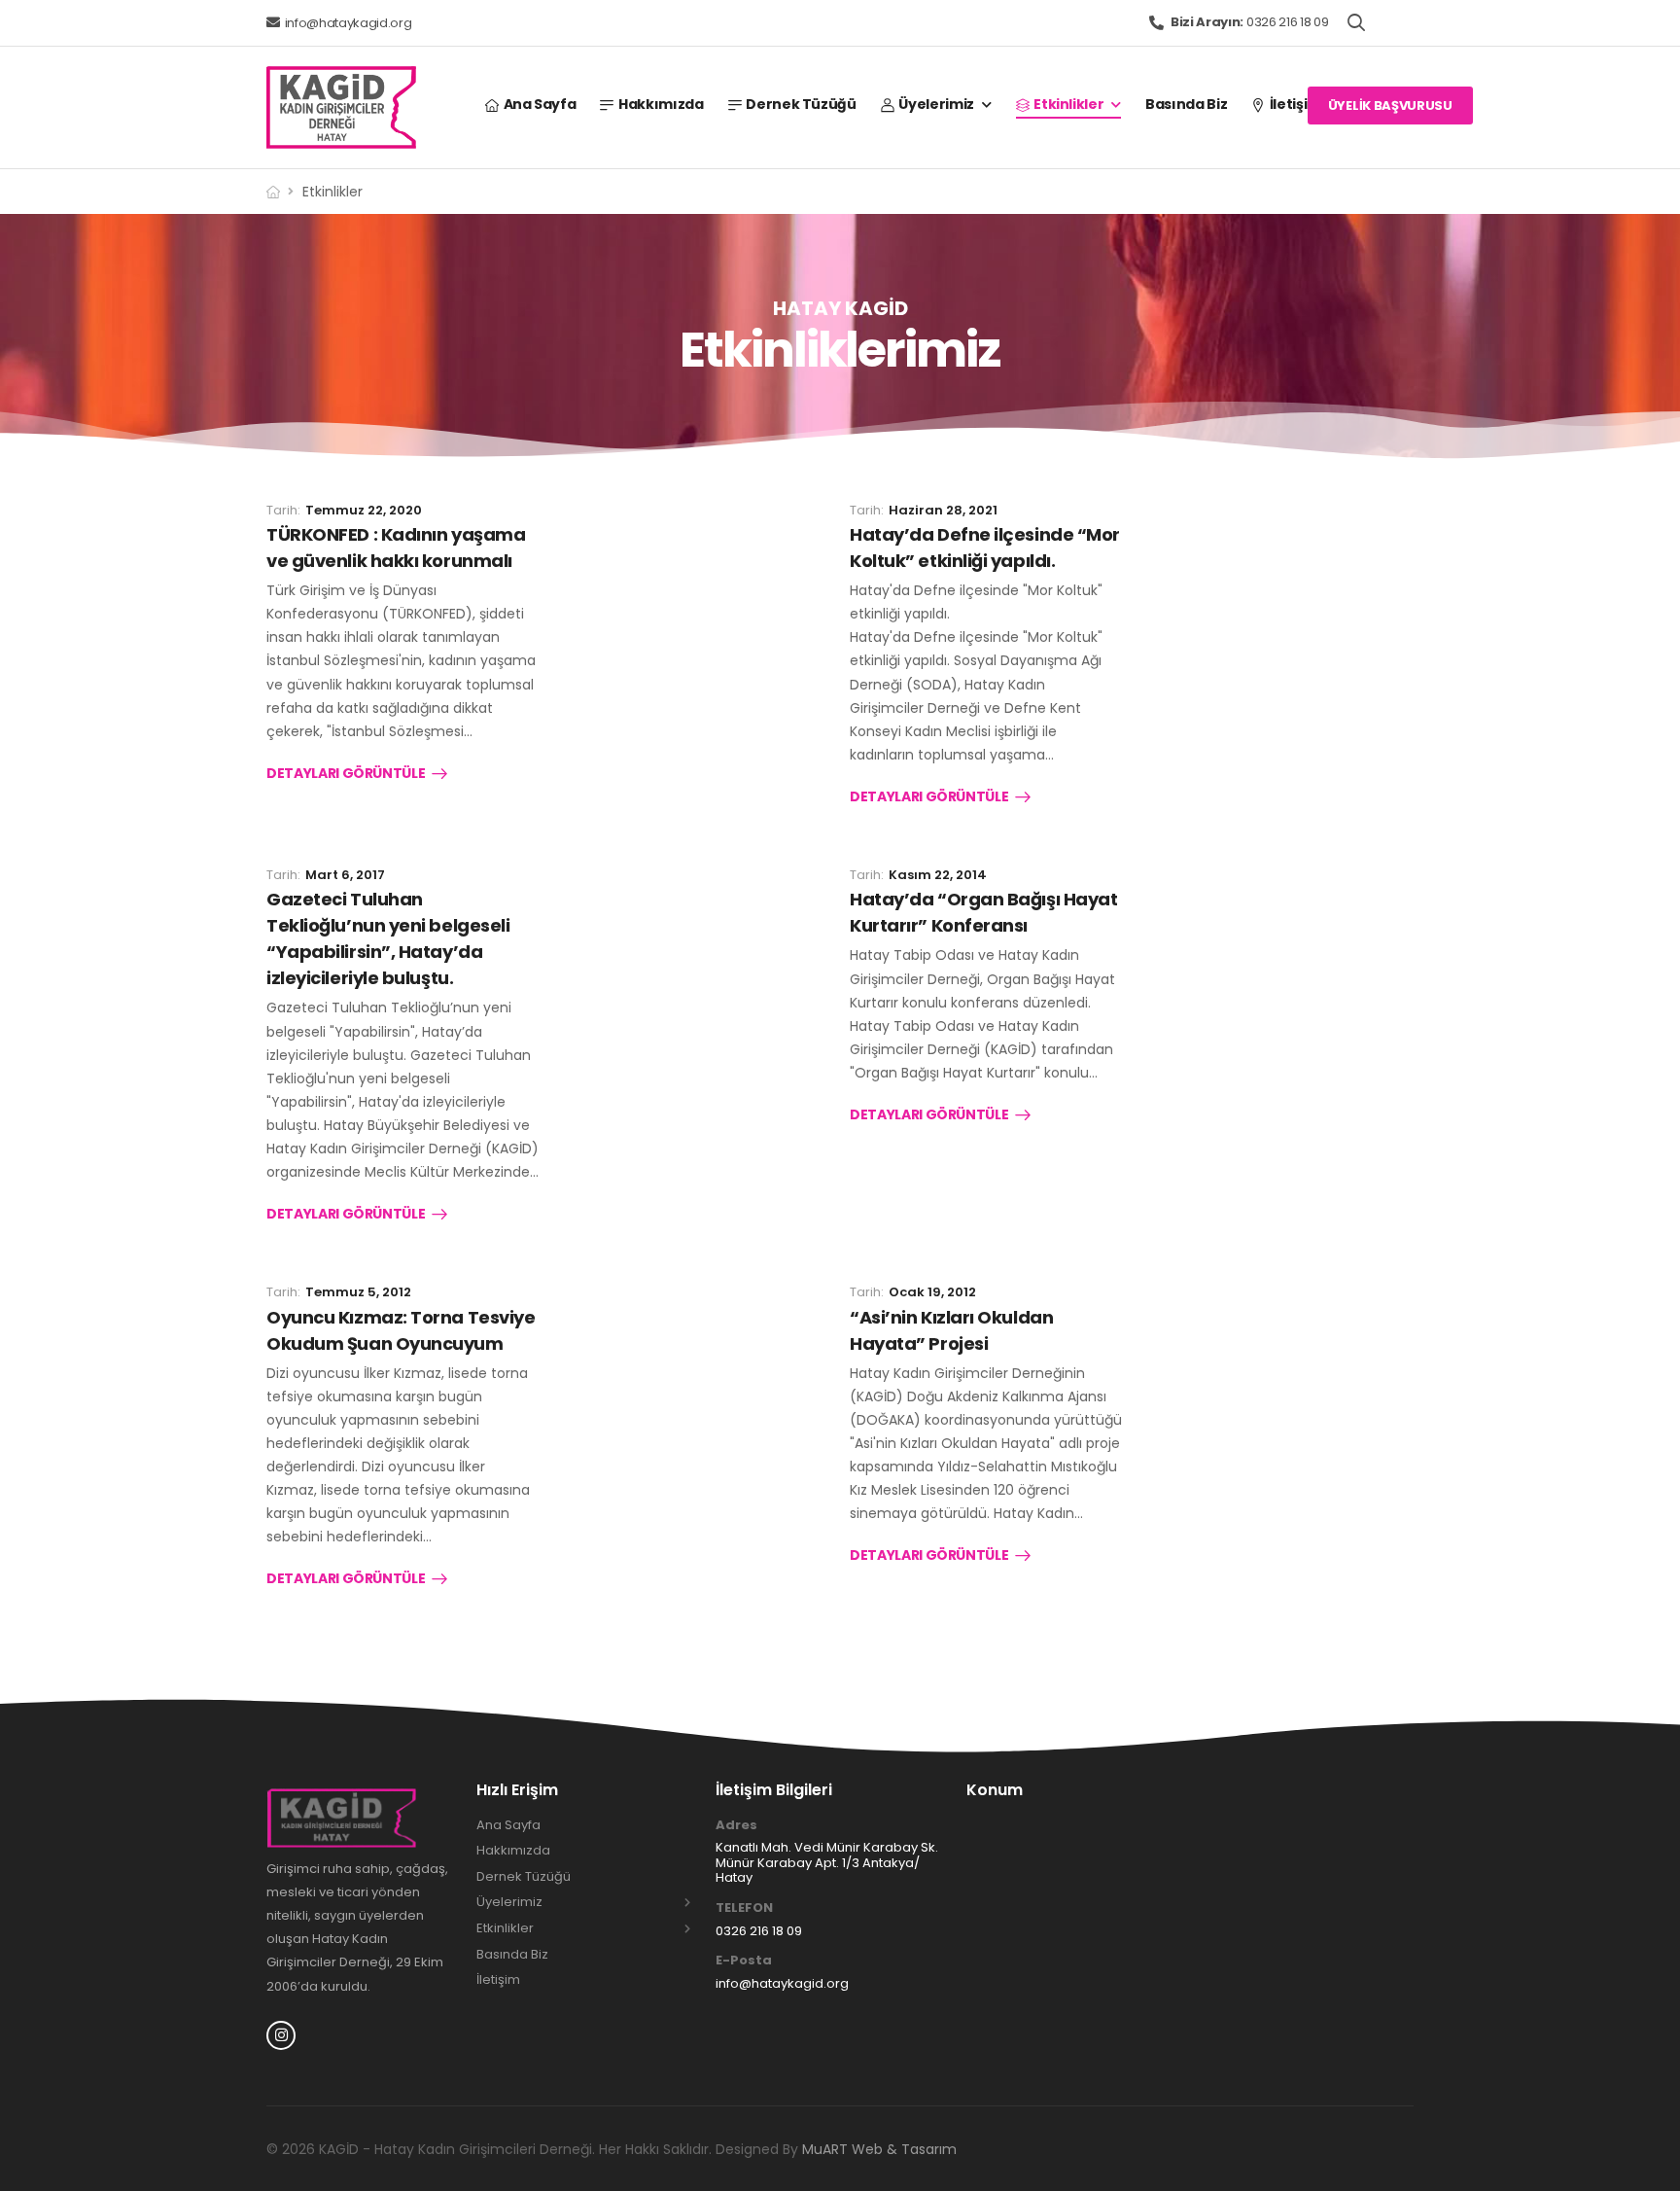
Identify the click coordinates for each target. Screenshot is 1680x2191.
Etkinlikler (1068, 105)
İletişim (1295, 105)
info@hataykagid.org (349, 23)
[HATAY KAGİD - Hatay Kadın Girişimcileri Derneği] (341, 108)
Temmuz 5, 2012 (358, 1292)
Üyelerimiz (936, 105)
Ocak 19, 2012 (932, 1292)
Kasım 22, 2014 (938, 875)
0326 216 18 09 (1249, 22)
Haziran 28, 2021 (943, 510)
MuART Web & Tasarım (879, 2149)
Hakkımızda (661, 105)
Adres (736, 1825)
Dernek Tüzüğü (801, 105)
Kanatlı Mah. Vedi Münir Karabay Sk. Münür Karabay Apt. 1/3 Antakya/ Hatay (827, 1862)
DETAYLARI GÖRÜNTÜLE (346, 774)
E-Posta (744, 1961)
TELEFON (744, 1908)
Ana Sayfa (540, 105)
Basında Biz (1186, 105)
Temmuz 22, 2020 (364, 510)
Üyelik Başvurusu (1390, 106)
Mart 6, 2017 (345, 875)
